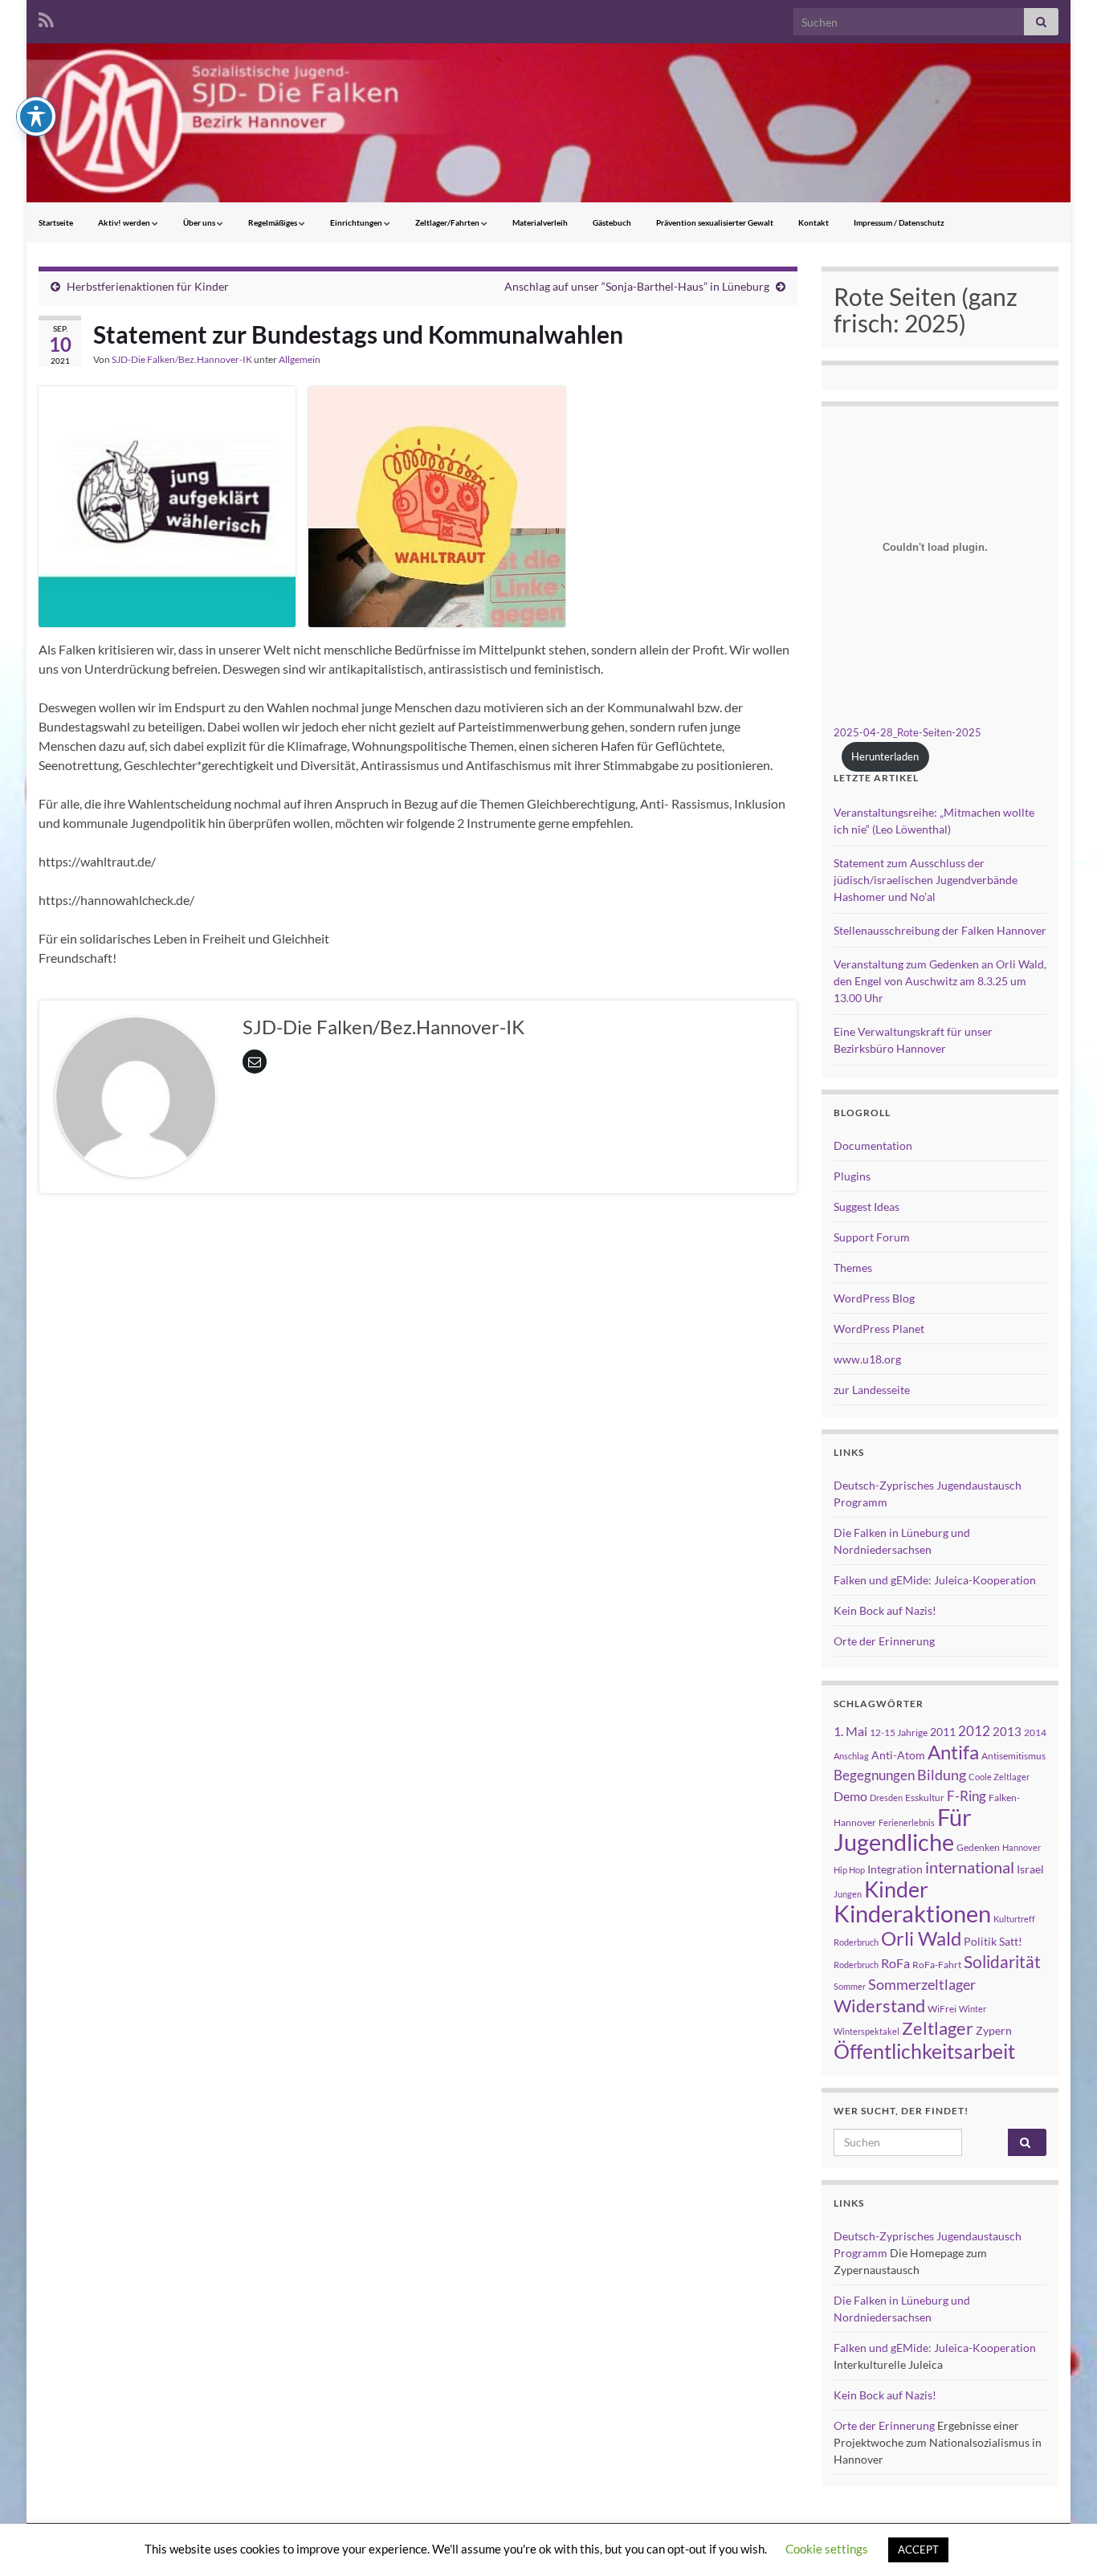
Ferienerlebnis (907, 1822)
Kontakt (814, 222)
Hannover (1022, 1847)
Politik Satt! (993, 1941)
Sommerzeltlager (922, 1984)
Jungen (848, 1894)
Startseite (56, 222)
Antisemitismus (1013, 1756)
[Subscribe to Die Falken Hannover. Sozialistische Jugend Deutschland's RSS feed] (46, 17)
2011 (943, 1732)
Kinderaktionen (912, 1913)
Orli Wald (921, 1938)
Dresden (886, 1797)
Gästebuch (612, 222)
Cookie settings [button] (827, 2549)
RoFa (895, 1963)
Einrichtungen (357, 222)
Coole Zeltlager (999, 1777)
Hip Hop (849, 1870)
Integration (895, 1869)
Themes (853, 1268)
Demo (850, 1796)
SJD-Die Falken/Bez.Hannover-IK (182, 359)
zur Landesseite (872, 1390)
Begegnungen (874, 1775)
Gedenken (978, 1847)
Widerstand (879, 2006)
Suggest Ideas (867, 1206)
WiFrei (942, 2009)
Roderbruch (856, 1965)
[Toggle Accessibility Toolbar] (36, 116)
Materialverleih (540, 222)
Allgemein (300, 359)
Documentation (873, 1145)
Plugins (852, 1176)
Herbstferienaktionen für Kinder (148, 286)
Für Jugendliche (903, 1829)
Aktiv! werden (125, 222)
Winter (973, 2009)
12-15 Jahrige (899, 1732)
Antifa (953, 1752)
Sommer (850, 1986)
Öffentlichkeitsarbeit (924, 2051)
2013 (1007, 1731)
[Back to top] (1061, 2540)
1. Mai (850, 1731)
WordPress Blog (874, 1298)
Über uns (200, 222)
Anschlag (851, 1756)
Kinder (896, 1889)
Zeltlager (938, 2028)
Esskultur (925, 1797)
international (970, 1867)
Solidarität (1002, 1962)
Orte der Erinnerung (884, 1641)
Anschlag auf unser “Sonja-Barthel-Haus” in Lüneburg (637, 286)
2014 (1035, 1732)
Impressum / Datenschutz (899, 222)
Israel (1030, 1869)
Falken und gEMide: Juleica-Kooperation (935, 1580)
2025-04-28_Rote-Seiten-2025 (907, 732)
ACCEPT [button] (918, 2550)
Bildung (942, 1775)
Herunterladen (885, 756)
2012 (974, 1731)
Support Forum (872, 1237)
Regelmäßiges (273, 222)
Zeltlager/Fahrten (448, 222)
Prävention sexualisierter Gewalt (715, 222)
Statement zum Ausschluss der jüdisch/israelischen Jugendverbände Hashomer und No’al (926, 880)
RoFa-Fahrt (937, 1965)
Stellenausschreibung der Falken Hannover (940, 930)
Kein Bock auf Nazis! (885, 1610)
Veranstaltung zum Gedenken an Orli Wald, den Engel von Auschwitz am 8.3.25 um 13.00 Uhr (940, 981)
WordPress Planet (879, 1329)
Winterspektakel (867, 2031)
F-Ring (967, 1796)
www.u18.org (867, 1359)
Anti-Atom (898, 1755)
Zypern (994, 2030)
